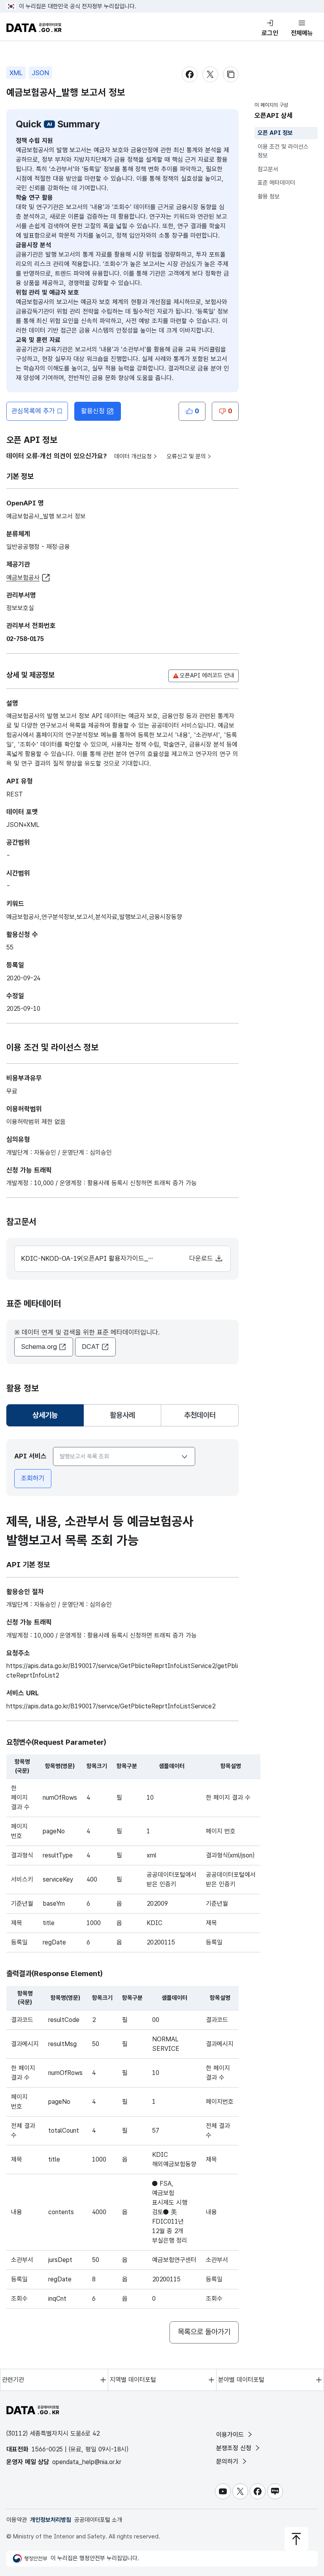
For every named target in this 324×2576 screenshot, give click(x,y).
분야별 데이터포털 (241, 2380)
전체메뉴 (302, 33)
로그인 (270, 33)
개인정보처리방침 (51, 2520)
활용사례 (122, 1415)
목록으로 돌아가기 (204, 2332)
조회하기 (33, 1478)
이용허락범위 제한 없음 (36, 1122)
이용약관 (17, 2520)
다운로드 (202, 1258)
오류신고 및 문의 (186, 456)
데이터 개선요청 (133, 456)
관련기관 (13, 2380)
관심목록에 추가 (33, 411)
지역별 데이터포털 (133, 2380)
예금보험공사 (23, 578)
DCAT (91, 1347)
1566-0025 (47, 2449)
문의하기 (228, 2462)
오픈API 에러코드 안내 (207, 675)
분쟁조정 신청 (235, 2448)
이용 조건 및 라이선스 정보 (283, 151)
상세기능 (48, 1418)
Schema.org (39, 1347)
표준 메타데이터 (276, 183)
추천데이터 (200, 1415)
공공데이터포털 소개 (98, 2520)
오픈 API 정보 (275, 133)
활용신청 (93, 411)
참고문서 (268, 169)
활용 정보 (269, 197)
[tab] (45, 1415)
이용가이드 (231, 2435)
